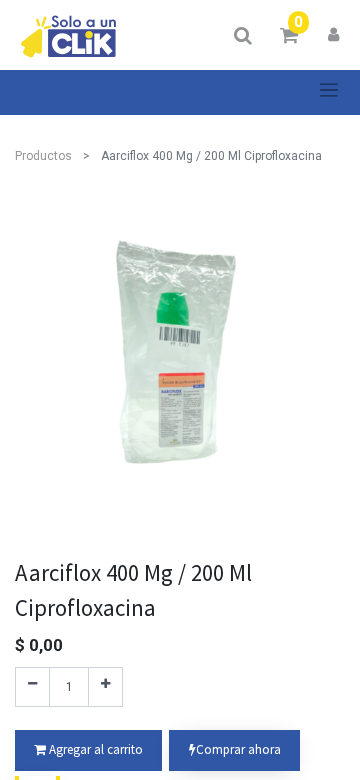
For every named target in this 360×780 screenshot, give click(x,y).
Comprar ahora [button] (238, 749)
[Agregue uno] (105, 687)
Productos (43, 156)
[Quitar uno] (32, 687)
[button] (88, 750)
